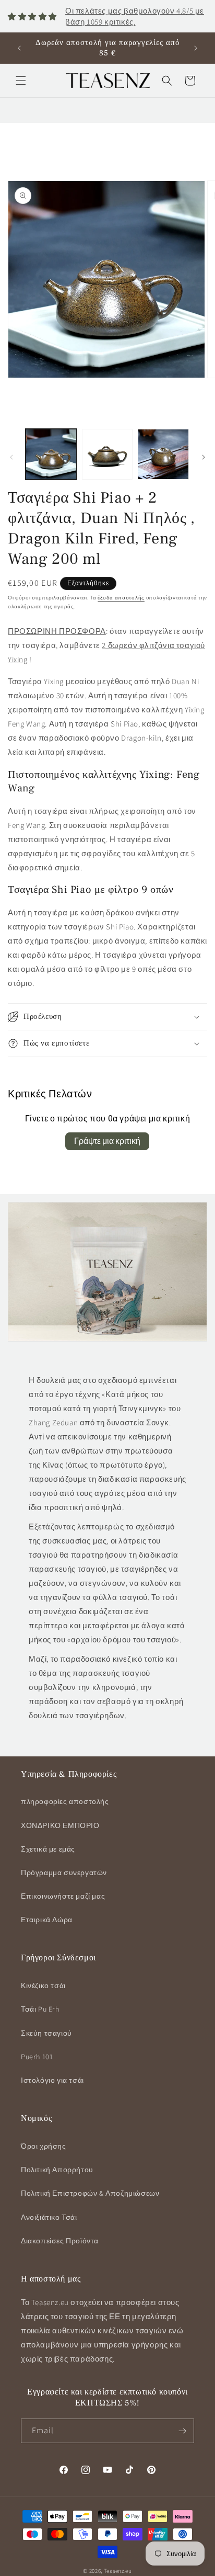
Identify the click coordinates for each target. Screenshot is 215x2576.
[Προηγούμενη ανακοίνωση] (19, 48)
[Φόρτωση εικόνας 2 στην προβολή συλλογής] (107, 455)
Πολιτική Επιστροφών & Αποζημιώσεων (90, 2193)
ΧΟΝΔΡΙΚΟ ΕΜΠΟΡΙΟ (60, 1825)
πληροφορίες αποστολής (65, 1801)
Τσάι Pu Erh (40, 2009)
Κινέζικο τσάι (43, 1985)
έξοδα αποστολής (121, 598)
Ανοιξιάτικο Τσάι (49, 2217)
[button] (21, 81)
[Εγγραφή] (182, 2431)
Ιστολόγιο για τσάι (52, 2080)
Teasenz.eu (118, 2571)
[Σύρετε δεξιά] (204, 457)
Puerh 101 (37, 2057)
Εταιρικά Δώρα (47, 1920)
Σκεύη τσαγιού (46, 2033)
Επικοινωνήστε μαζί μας (63, 1896)
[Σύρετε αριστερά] (11, 457)
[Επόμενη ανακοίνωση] (196, 48)
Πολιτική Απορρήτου (57, 2170)
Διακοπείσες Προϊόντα (60, 2241)
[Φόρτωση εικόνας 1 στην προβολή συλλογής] (51, 455)
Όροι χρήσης (44, 2146)
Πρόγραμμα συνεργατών (64, 1873)
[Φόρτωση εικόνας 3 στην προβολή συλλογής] (163, 455)
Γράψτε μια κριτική (107, 1141)
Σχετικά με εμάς (48, 1849)
